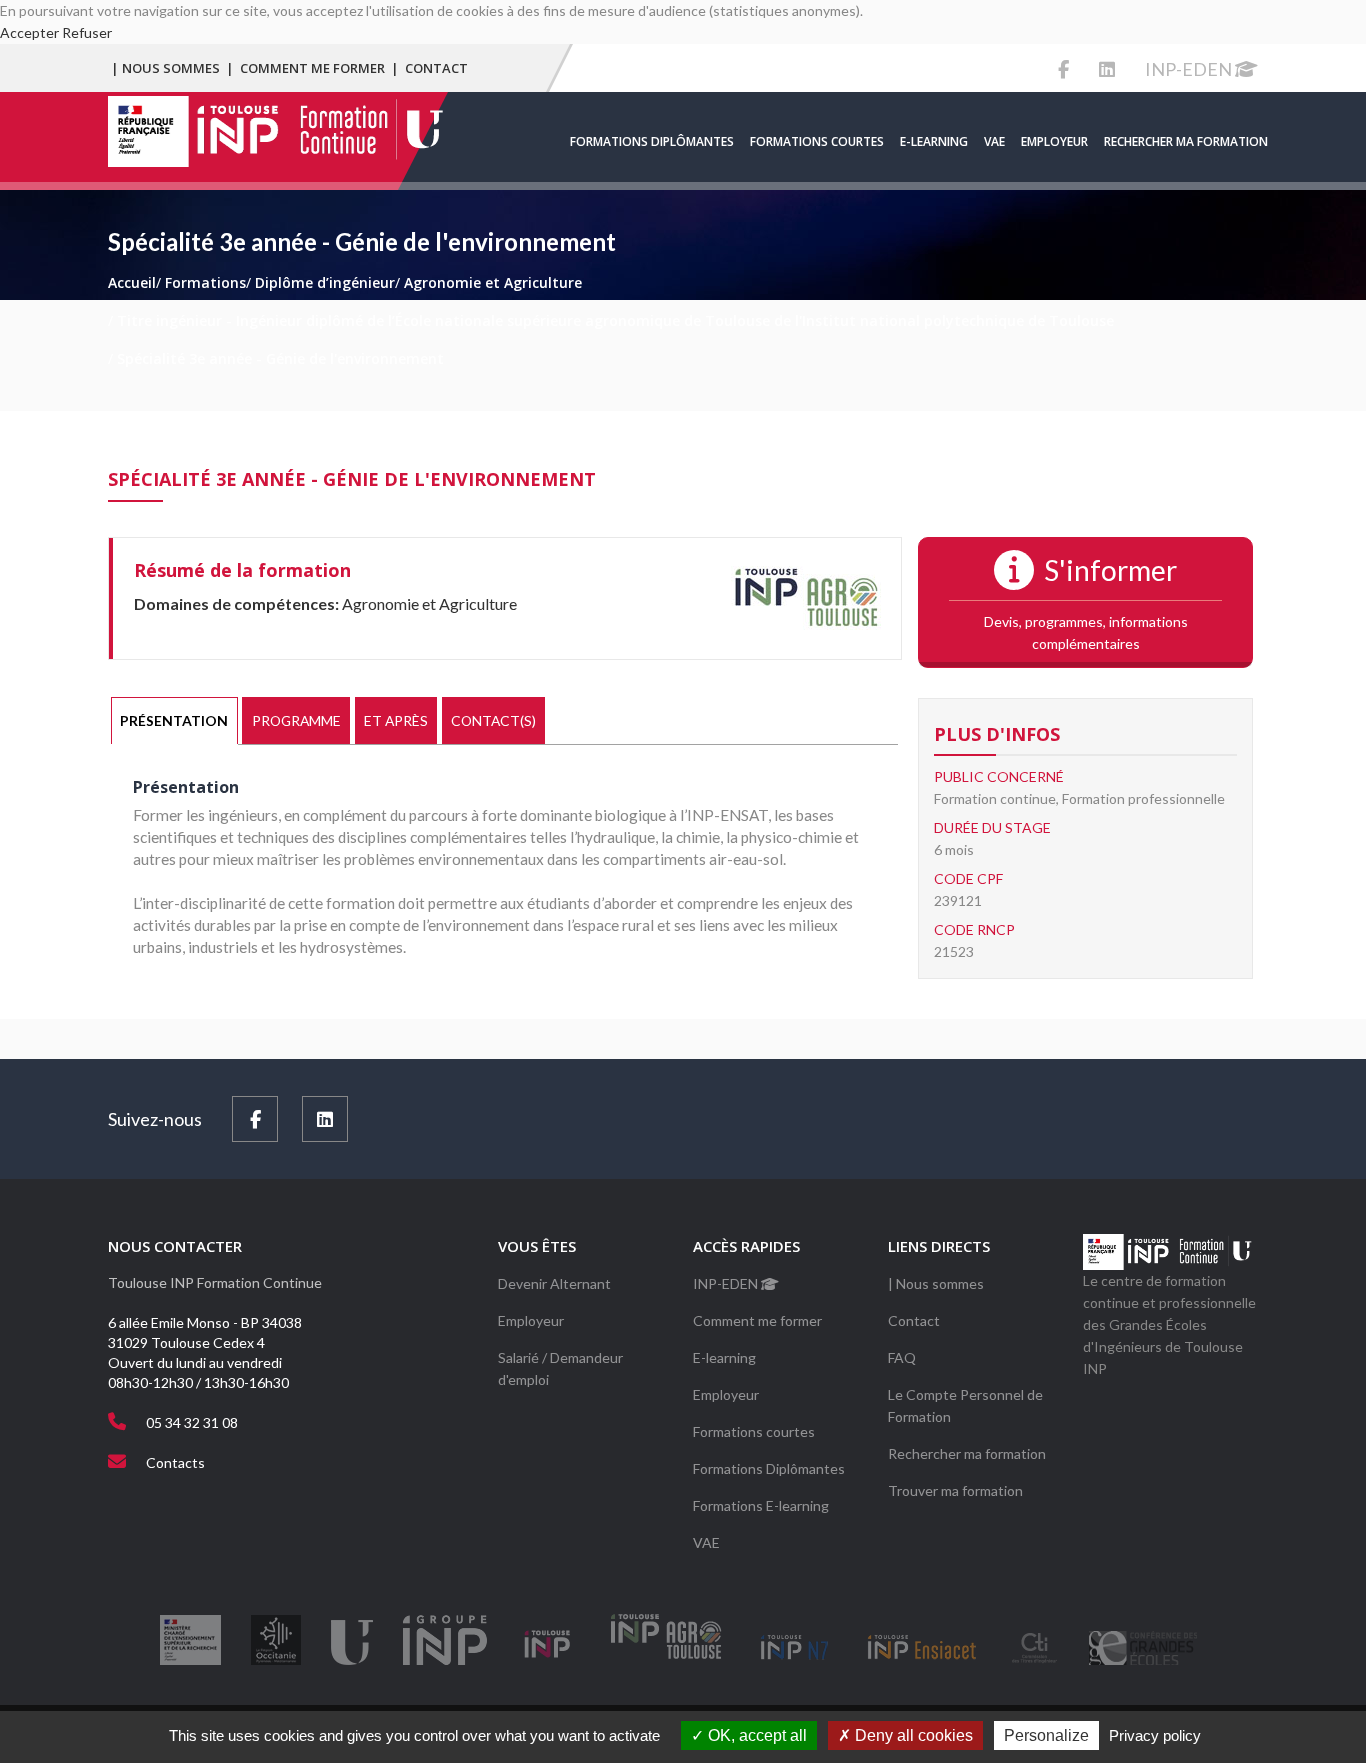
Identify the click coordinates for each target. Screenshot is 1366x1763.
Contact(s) (493, 720)
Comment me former (312, 68)
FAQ (902, 1357)
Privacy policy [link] (1155, 1735)
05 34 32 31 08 (192, 1422)
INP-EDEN (1190, 69)
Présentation (174, 720)
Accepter (29, 32)
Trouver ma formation (955, 1490)
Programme (296, 720)
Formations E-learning (761, 1505)
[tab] (174, 721)
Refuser (87, 32)
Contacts (175, 1462)
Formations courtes (817, 141)
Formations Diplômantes (652, 141)
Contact (436, 68)
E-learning (934, 141)
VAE (994, 141)
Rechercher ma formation (1186, 141)
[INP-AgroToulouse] (806, 596)
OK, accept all (755, 1735)
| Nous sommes (165, 68)
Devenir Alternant (554, 1283)
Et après (396, 720)
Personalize (1046, 1735)
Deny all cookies (912, 1735)
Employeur (1054, 141)
